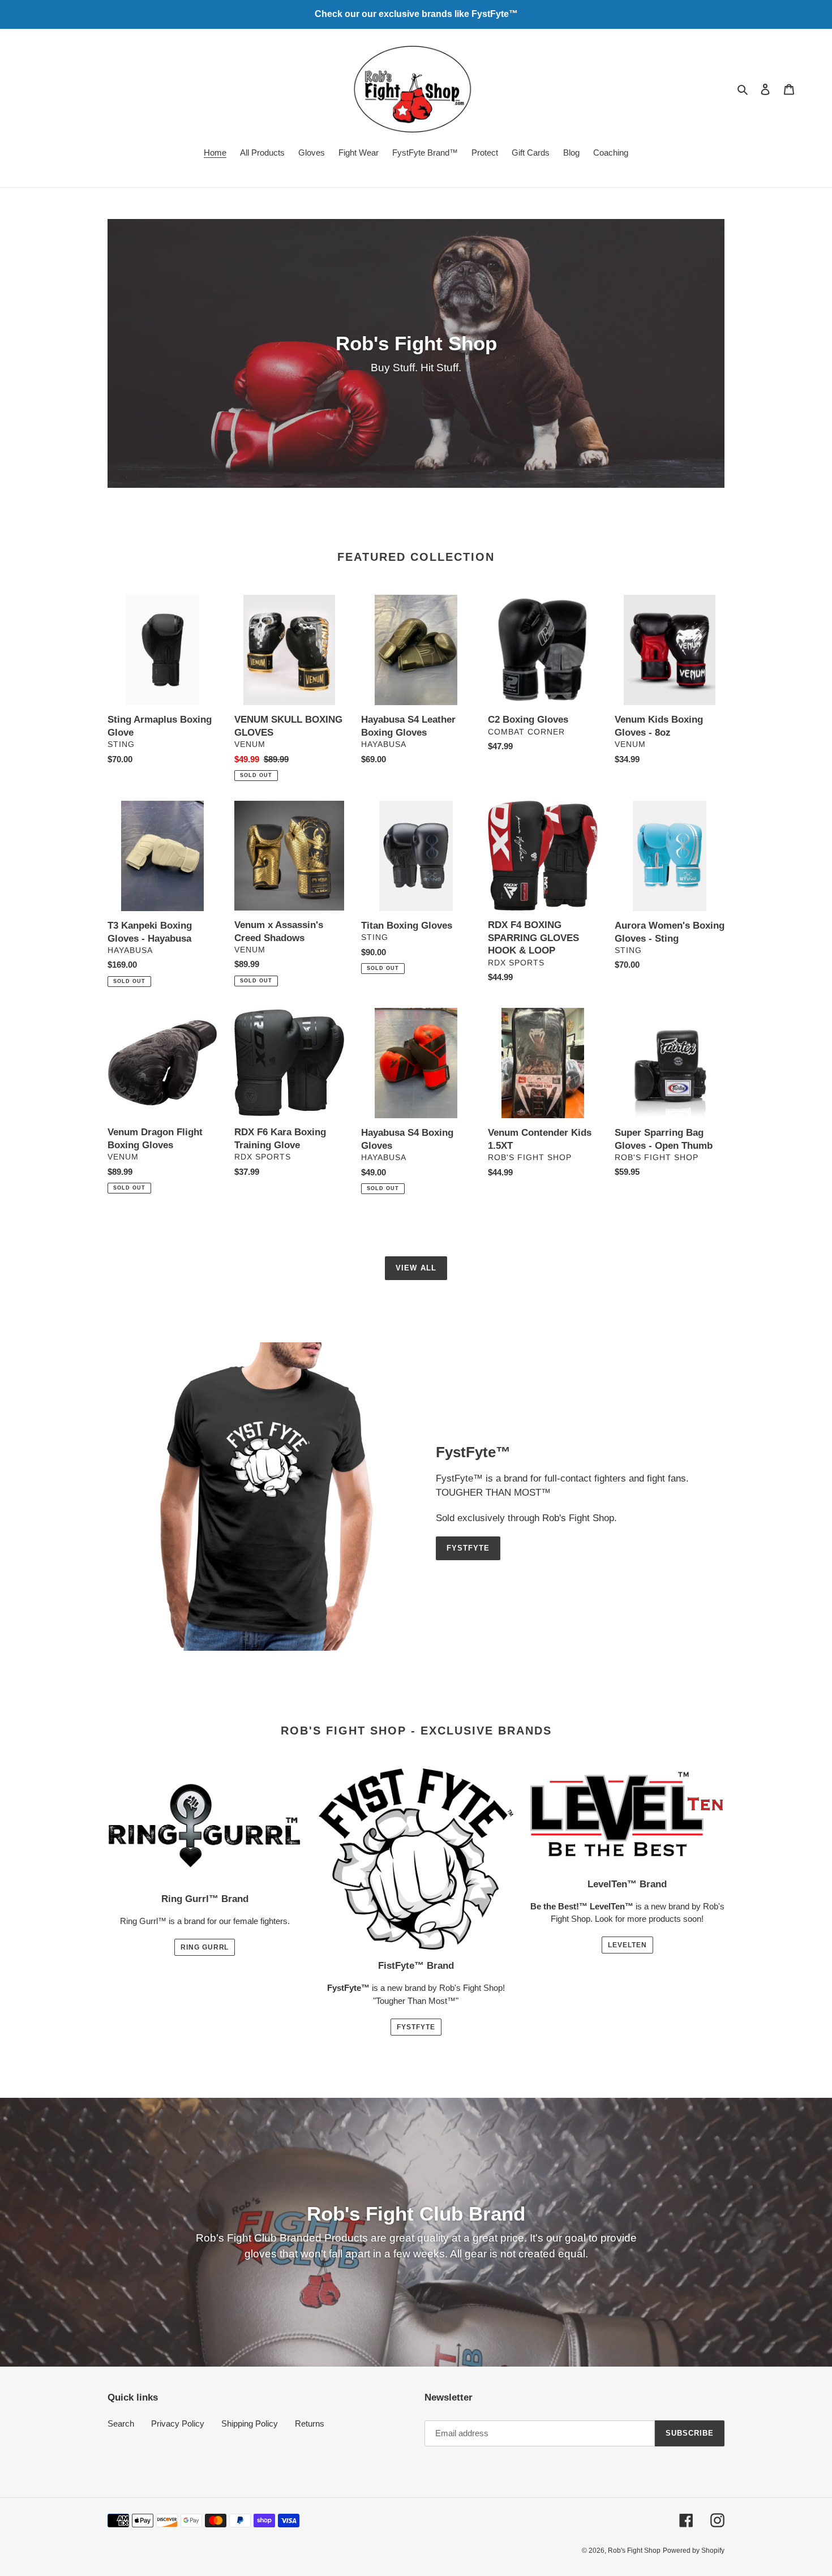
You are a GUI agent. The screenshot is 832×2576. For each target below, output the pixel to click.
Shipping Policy (250, 2423)
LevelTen (627, 1945)
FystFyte (468, 1548)
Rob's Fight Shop (634, 2551)
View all (416, 1268)
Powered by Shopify (694, 2551)
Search (121, 2423)
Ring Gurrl (205, 1947)
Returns (310, 2423)
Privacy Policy (178, 2423)
